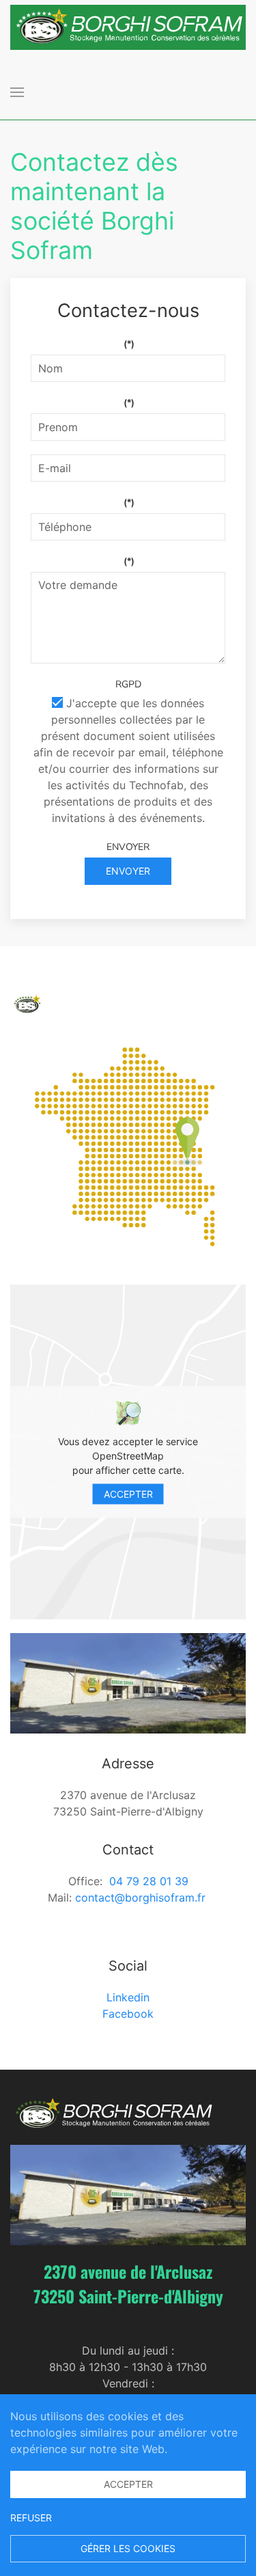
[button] (17, 92)
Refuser (31, 2518)
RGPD (128, 684)
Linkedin (128, 1997)
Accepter (128, 1493)
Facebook (128, 2014)
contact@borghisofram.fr (140, 1897)
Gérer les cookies (128, 2548)
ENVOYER (128, 847)
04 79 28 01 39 (149, 1881)
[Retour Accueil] (128, 27)
